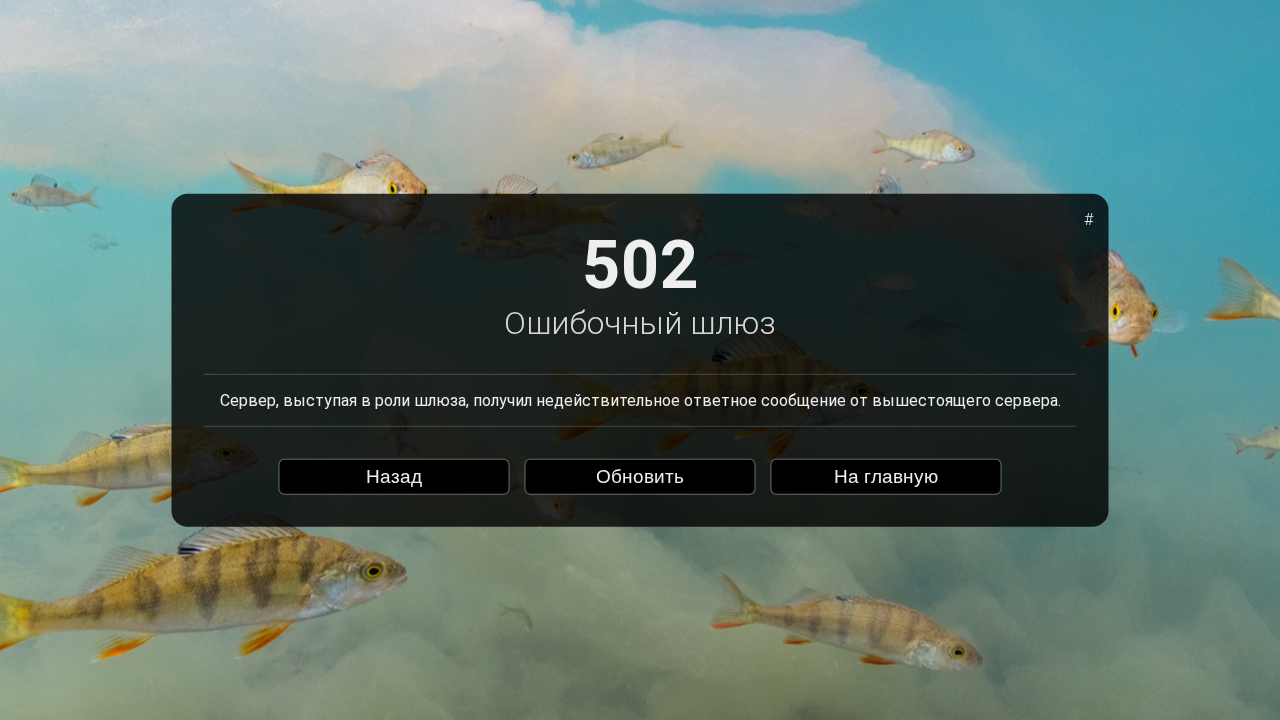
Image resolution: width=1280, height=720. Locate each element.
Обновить (640, 476)
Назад (394, 476)
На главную (886, 476)
